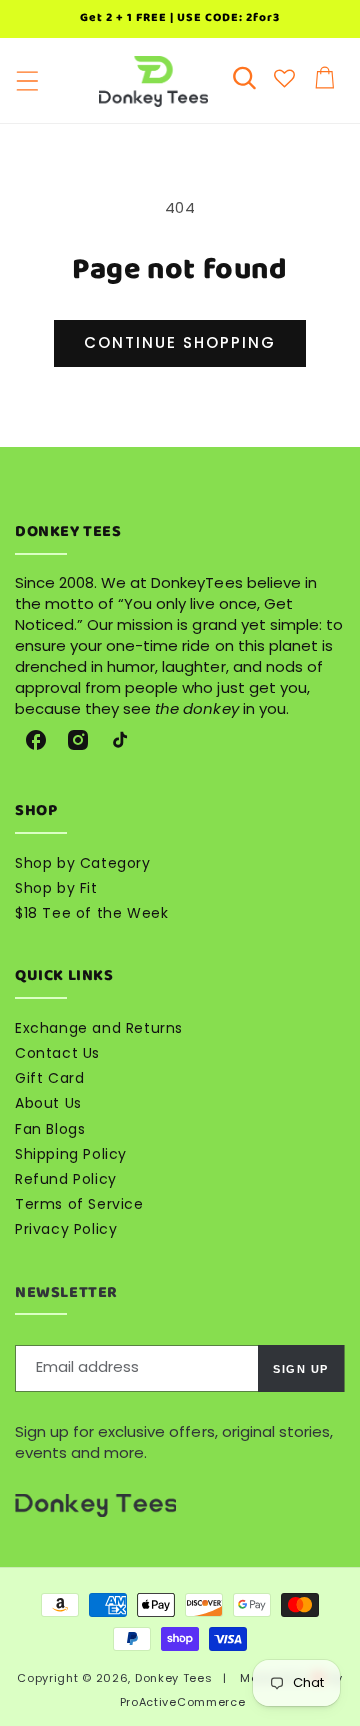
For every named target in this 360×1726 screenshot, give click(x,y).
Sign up (301, 1369)
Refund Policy (66, 1179)
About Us (48, 1103)
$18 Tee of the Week (91, 913)
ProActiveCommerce (183, 1702)
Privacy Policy (66, 1229)
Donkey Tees (174, 1678)
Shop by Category (83, 863)
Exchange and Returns (99, 1028)
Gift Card (49, 1078)
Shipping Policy (71, 1154)
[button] (27, 81)
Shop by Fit (56, 888)
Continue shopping (180, 342)
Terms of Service (79, 1204)
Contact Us (57, 1053)
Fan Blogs (50, 1129)
